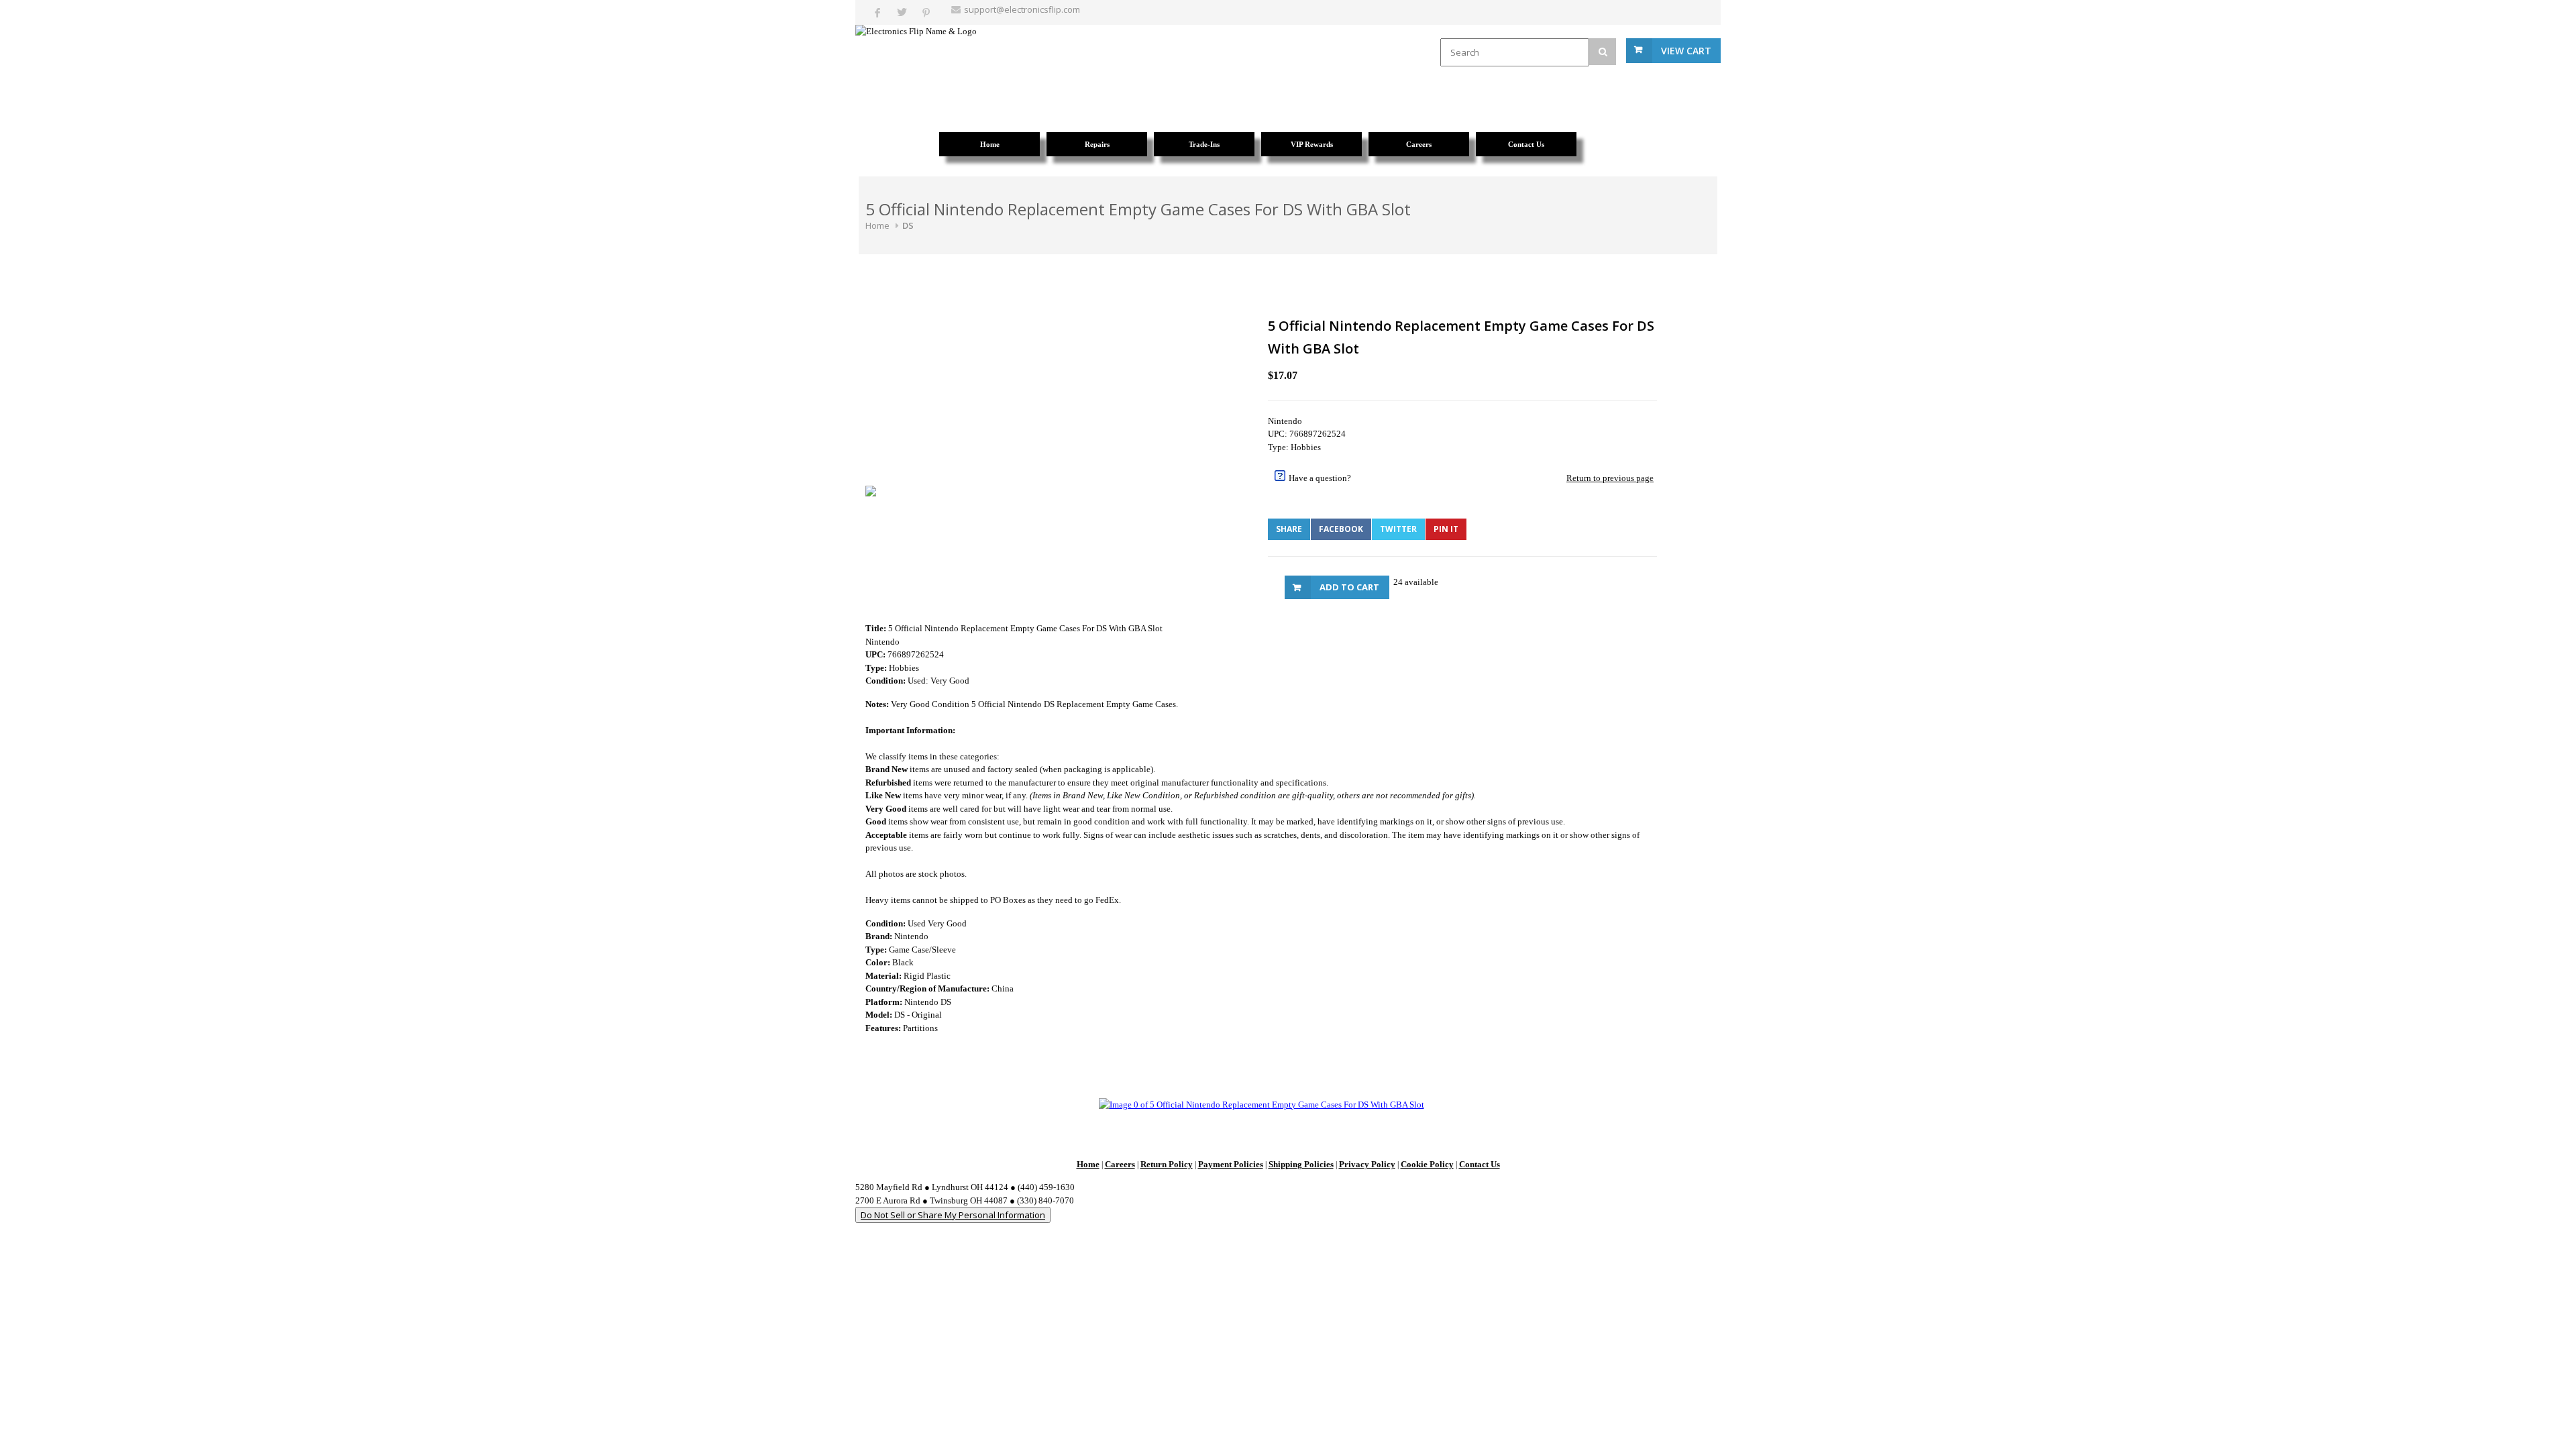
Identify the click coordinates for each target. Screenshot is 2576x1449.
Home (877, 225)
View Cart (1686, 51)
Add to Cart (1349, 587)
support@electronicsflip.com (1022, 9)
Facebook (1341, 529)
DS (908, 225)
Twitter (1398, 529)
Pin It (1446, 529)
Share (1289, 529)
